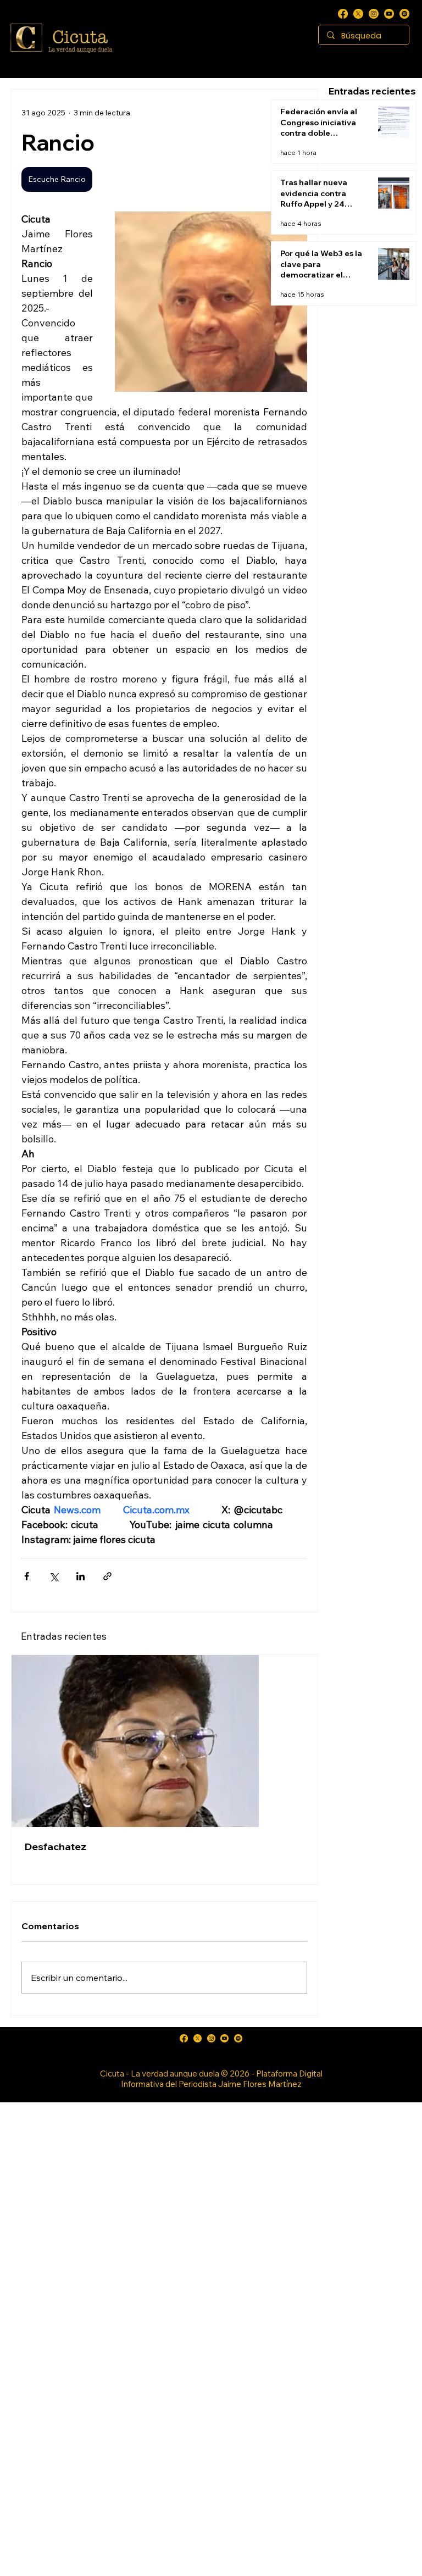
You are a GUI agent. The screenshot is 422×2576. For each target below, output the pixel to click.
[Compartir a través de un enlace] (107, 1576)
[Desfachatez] (164, 1741)
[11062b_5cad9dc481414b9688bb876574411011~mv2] (404, 14)
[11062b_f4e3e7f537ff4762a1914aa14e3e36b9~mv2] (343, 14)
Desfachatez (55, 1847)
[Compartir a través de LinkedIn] (80, 1576)
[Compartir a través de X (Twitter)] (54, 1576)
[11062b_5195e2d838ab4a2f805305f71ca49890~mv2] (358, 14)
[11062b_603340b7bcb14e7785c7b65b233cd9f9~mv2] (374, 14)
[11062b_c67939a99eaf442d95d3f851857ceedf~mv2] (389, 14)
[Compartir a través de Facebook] (27, 1576)
